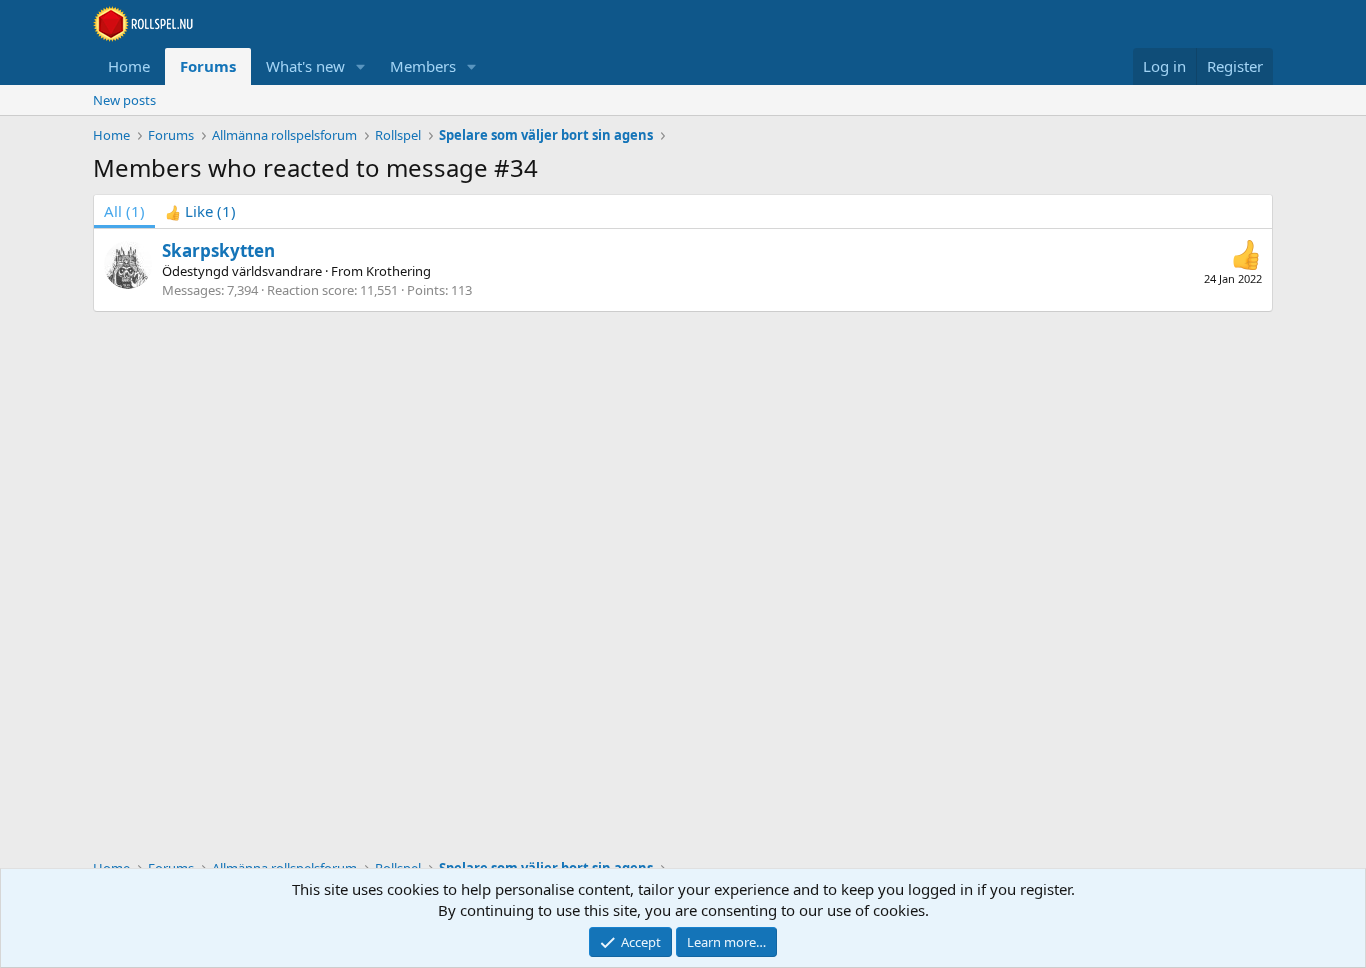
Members (423, 66)
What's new (305, 66)
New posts (124, 100)
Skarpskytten (218, 250)
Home (129, 66)
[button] (361, 66)
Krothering (398, 271)
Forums (208, 66)
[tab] (200, 211)
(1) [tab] (124, 211)
